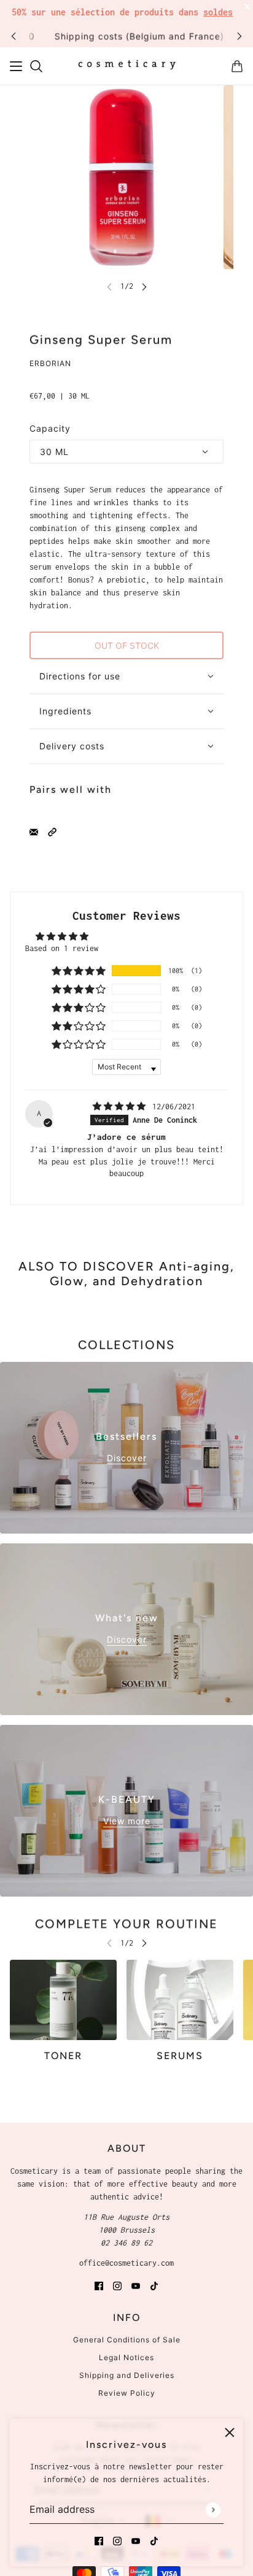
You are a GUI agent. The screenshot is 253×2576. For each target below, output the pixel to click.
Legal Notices (126, 2357)
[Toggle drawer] (16, 66)
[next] (239, 36)
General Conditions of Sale (127, 2340)
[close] (230, 2433)
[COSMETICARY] (127, 66)
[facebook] (99, 2540)
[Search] (36, 66)
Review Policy (127, 2393)
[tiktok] (154, 2540)
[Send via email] (34, 831)
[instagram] (117, 2540)
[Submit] (213, 2509)
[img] (121, 1106)
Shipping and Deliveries (127, 2375)
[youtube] (136, 2540)
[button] (52, 831)
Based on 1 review (62, 948)
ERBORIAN (50, 363)
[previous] (14, 36)
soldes (218, 12)
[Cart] (237, 66)
